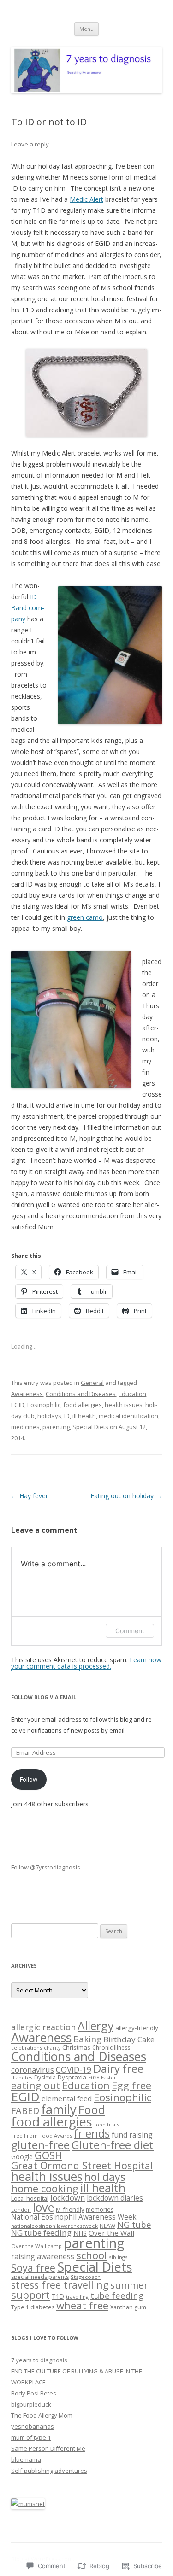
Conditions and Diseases (81, 1394)
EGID (18, 1405)
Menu (86, 29)
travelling (77, 2297)
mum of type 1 (31, 2437)
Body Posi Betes (34, 2393)
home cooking (45, 2188)
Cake (146, 2039)
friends (92, 2133)
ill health (84, 1416)
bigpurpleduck (31, 2404)
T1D (58, 2296)
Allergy (95, 2026)
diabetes (22, 2077)
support (30, 2295)
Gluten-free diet (113, 2145)
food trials (107, 2124)
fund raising (132, 2135)
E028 (94, 2077)
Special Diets (90, 1427)
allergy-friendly (137, 2028)
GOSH (48, 2155)
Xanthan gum (128, 2307)
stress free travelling (60, 2285)
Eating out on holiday (126, 1496)
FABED (25, 2111)
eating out (36, 2085)
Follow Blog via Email (44, 1697)
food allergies (83, 1405)
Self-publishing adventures (49, 2471)
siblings (118, 2257)
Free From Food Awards (42, 2135)
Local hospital (30, 2198)
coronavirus (33, 2070)
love (43, 2207)
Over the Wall (111, 2233)
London (21, 2210)
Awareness (27, 1394)
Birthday (119, 2039)
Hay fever (30, 1496)
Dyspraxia (72, 2077)
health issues (124, 1405)
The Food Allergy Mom (42, 2415)
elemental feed (67, 2098)
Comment (130, 1631)
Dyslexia (45, 2077)
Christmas (76, 2047)
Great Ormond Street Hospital (82, 2165)
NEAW (107, 2226)
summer (129, 2285)
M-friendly (70, 2209)
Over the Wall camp (36, 2246)
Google (22, 2157)
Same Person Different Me (48, 2448)
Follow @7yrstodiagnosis (46, 1867)
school (92, 2255)
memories (100, 2210)
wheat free (82, 2305)
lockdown (68, 2198)
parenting (56, 1427)
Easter (109, 2077)
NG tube (134, 2224)
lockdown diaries (115, 2198)
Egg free (131, 2085)
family (59, 2109)
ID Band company (28, 608)
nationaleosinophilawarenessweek (54, 2226)
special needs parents (40, 2277)
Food (92, 2109)
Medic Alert (86, 199)
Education (132, 1394)
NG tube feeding (41, 2233)
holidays (49, 1416)
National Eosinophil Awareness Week (74, 2217)
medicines (25, 1427)
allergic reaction (43, 2027)
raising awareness (43, 2256)
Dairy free (118, 2068)
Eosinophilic (44, 1405)
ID (67, 1416)
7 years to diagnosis (39, 2360)
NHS (80, 2233)
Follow (29, 1779)
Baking (87, 2039)
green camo (85, 917)
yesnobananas (33, 2426)
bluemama (26, 2459)
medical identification (128, 1416)
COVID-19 (74, 2069)
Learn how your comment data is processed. (86, 1663)
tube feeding (117, 2295)
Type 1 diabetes (33, 2307)
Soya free (33, 2268)
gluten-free (40, 2145)
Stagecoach (86, 2277)
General (92, 1383)
